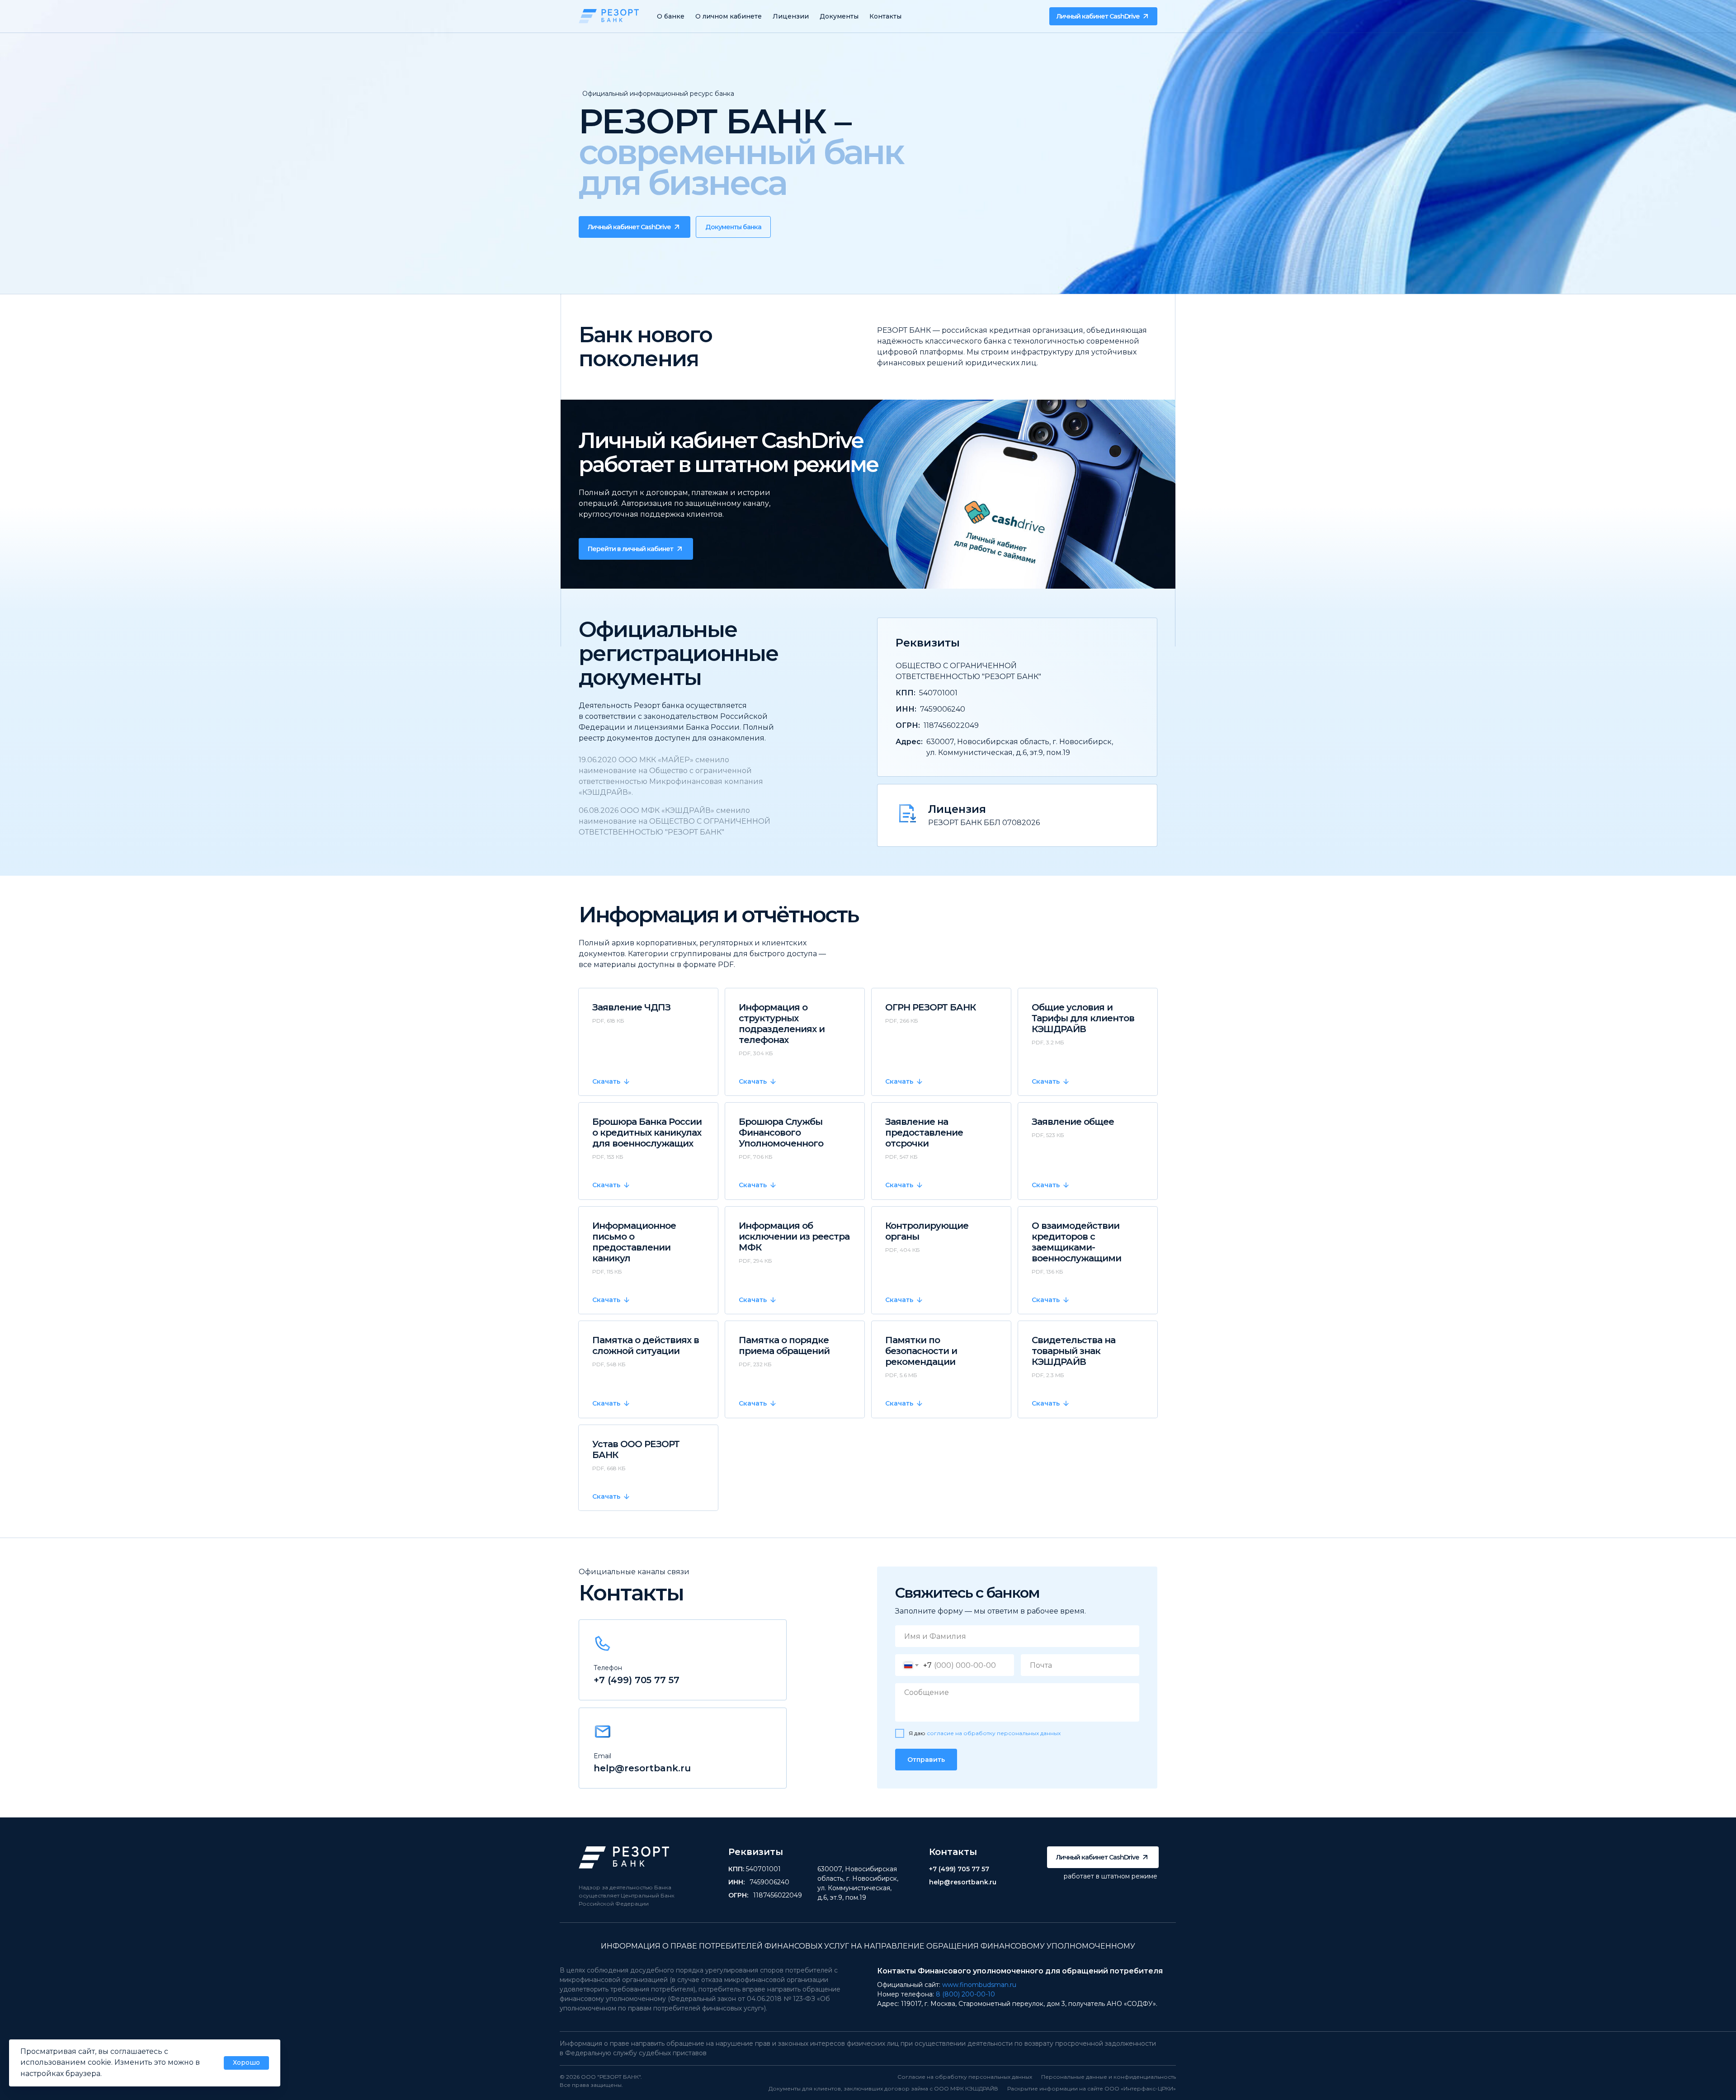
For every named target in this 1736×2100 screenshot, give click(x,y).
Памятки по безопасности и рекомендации (921, 1351)
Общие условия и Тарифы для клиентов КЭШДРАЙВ (1083, 1018)
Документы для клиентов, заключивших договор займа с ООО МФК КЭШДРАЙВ (883, 2088)
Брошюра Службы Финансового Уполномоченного (781, 1133)
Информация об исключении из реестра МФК (794, 1236)
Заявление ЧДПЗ (631, 1007)
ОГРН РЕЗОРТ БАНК (930, 1007)
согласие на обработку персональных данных (994, 1733)
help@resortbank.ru (642, 1768)
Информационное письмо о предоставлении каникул (634, 1242)
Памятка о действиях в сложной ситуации (646, 1345)
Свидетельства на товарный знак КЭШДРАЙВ (1073, 1351)
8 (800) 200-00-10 (965, 1994)
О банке (671, 16)
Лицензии (791, 16)
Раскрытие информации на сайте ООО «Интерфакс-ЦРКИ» (1092, 2088)
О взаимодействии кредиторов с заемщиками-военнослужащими (1076, 1242)
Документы (839, 16)
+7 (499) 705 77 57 (637, 1680)
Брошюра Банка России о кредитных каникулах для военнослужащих (647, 1133)
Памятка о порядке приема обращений (784, 1345)
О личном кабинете (729, 16)
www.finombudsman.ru (979, 1985)
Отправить (926, 1760)
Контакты (885, 16)
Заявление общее (1073, 1122)
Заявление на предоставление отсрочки (924, 1133)
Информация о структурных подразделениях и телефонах (782, 1024)
